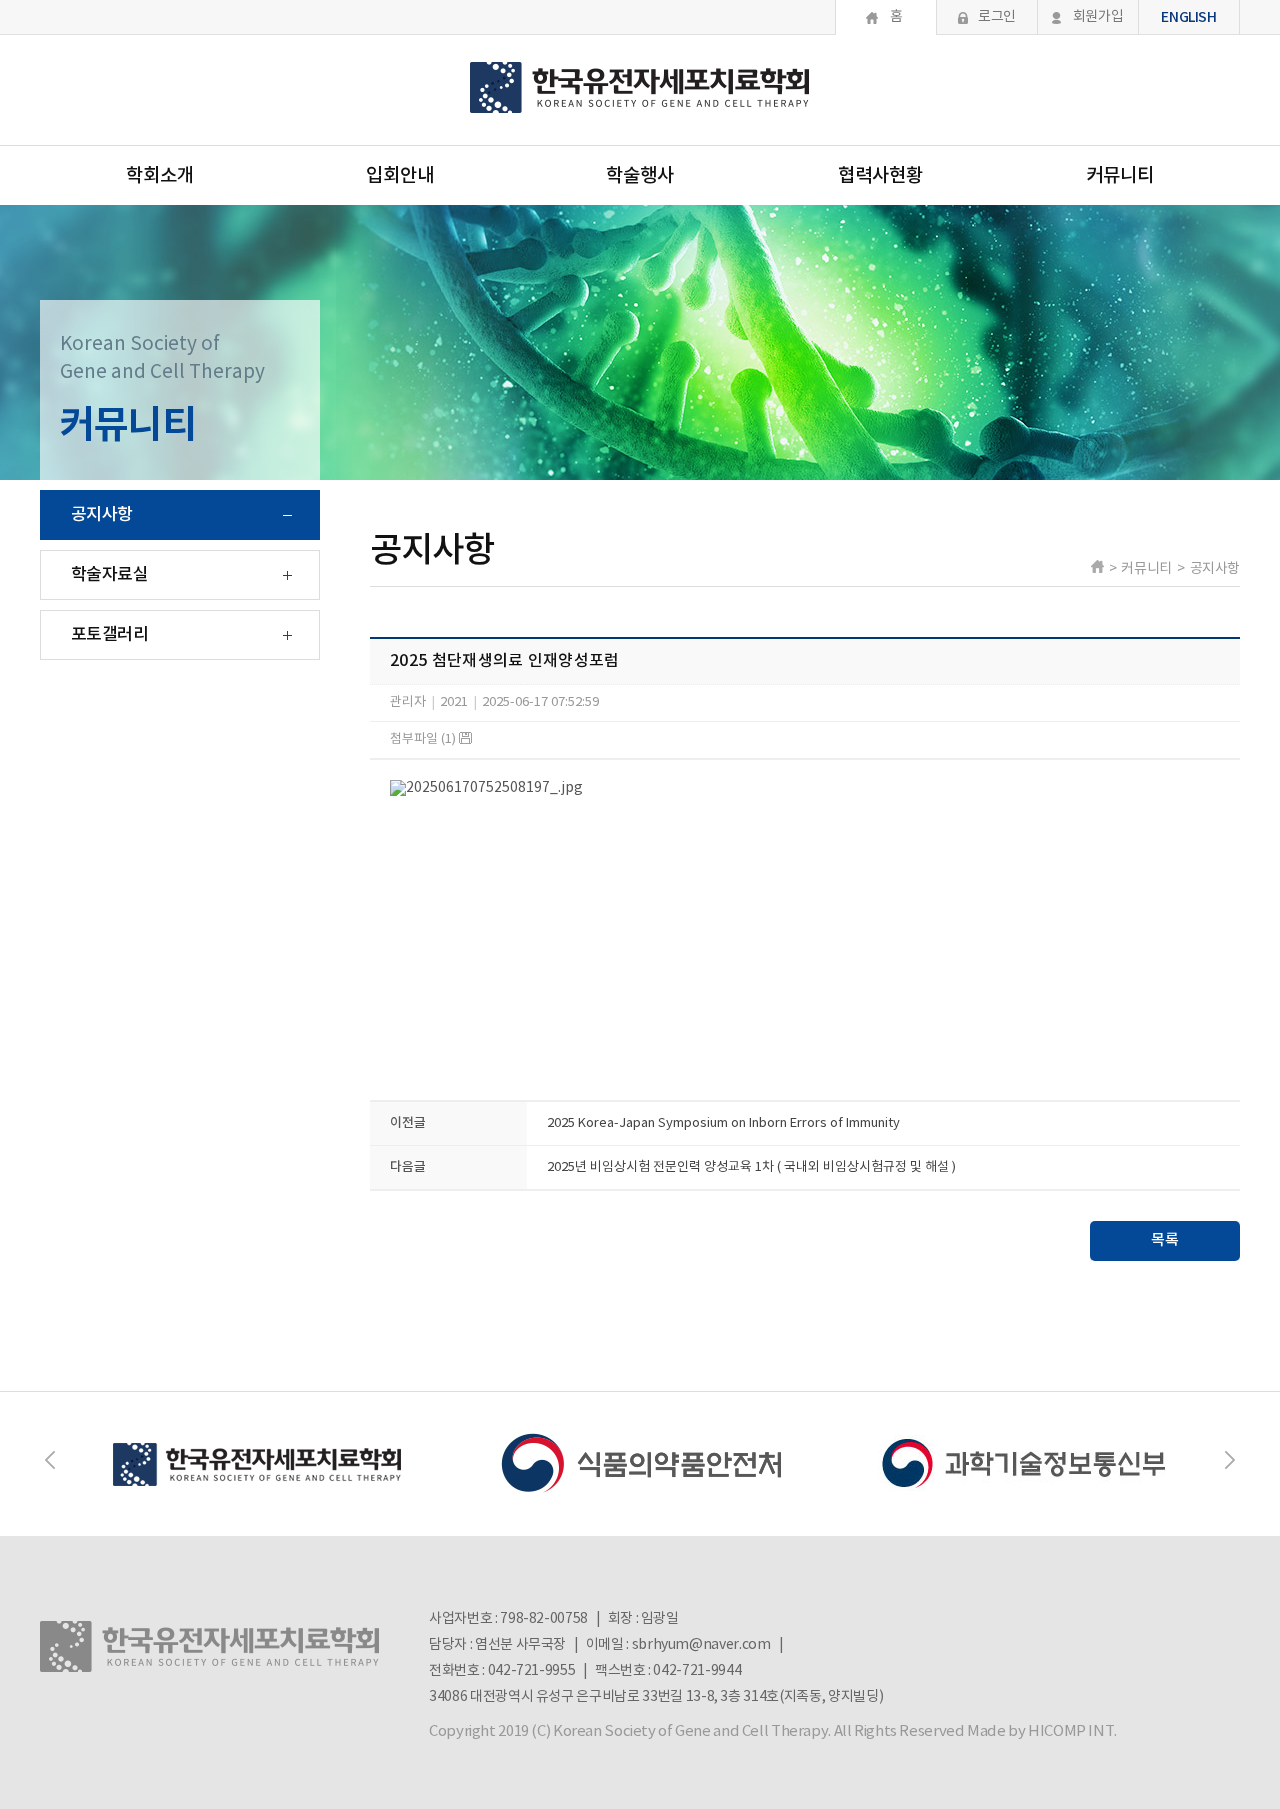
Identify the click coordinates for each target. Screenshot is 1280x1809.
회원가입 (1098, 17)
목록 (1165, 1240)
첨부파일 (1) (424, 739)
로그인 (997, 17)
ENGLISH (1189, 17)
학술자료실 (109, 575)
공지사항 (102, 515)
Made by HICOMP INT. (1042, 1731)
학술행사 (640, 176)
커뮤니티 (1120, 176)
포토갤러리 (109, 635)
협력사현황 (880, 176)
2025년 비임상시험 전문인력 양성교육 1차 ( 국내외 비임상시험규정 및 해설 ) (751, 1167)
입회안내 (400, 176)
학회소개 (160, 176)
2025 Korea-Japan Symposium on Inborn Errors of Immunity (723, 1123)
